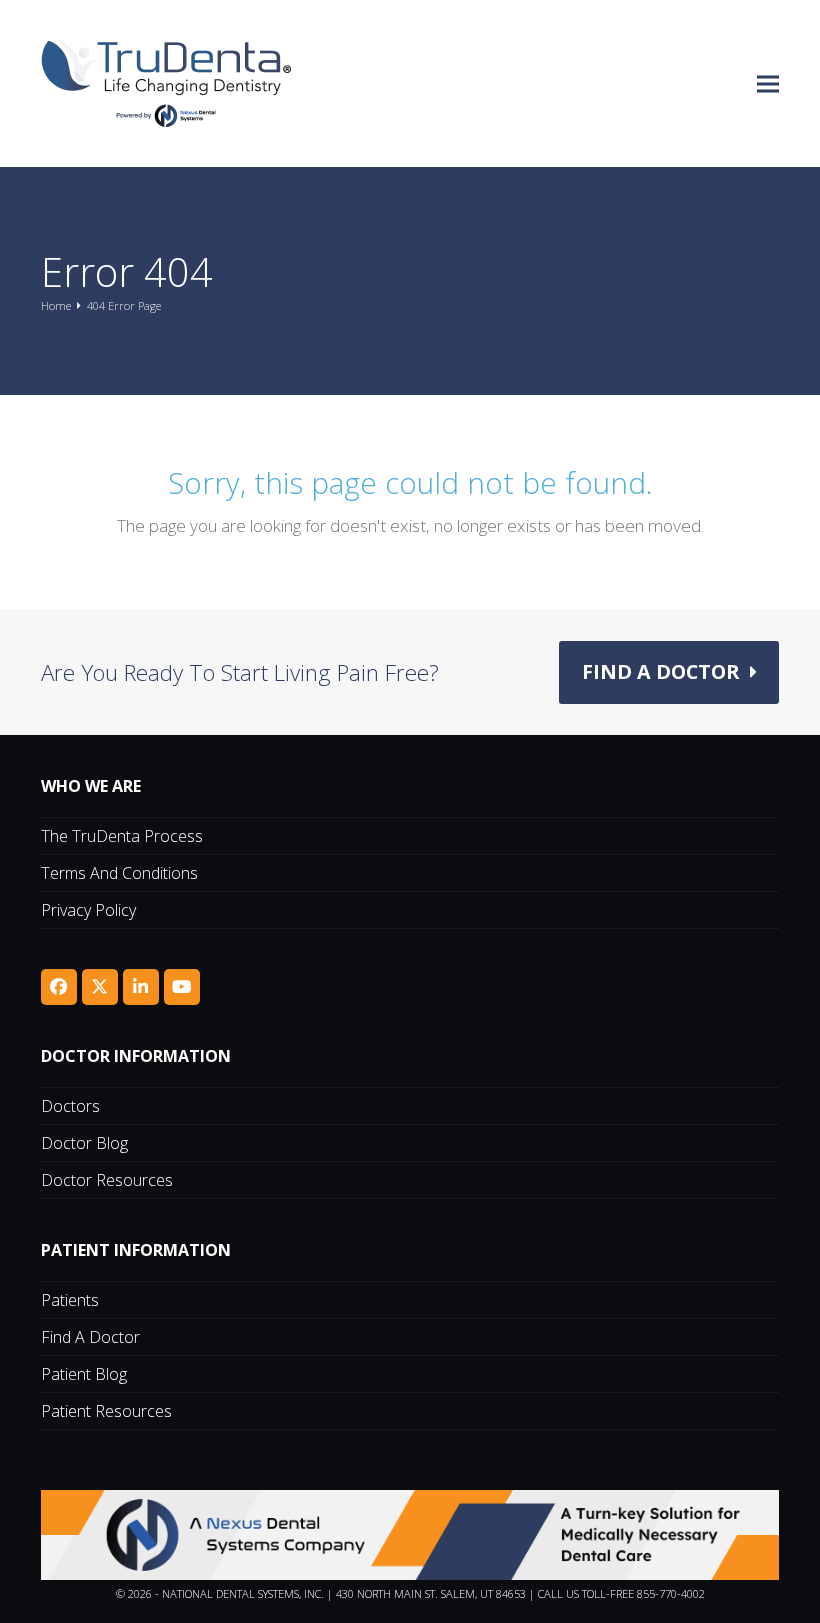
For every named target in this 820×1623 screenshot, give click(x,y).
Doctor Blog (84, 1143)
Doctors (70, 1106)
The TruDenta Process (122, 836)
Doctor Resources (107, 1180)
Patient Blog (84, 1374)
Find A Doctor (90, 1337)
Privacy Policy (88, 910)
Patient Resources (106, 1411)
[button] (768, 83)
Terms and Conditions (119, 873)
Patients (70, 1300)
